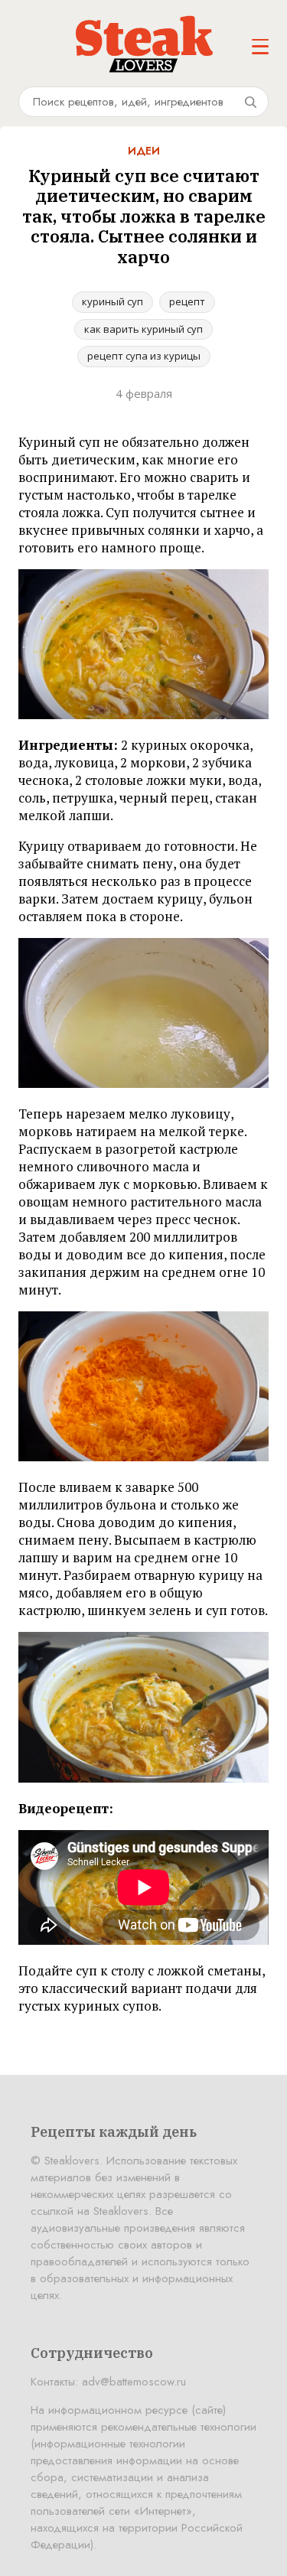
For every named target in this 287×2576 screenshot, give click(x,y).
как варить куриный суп (143, 329)
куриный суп (113, 301)
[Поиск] (250, 102)
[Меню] (260, 47)
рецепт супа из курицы (144, 356)
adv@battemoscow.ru (134, 2382)
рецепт (187, 301)
